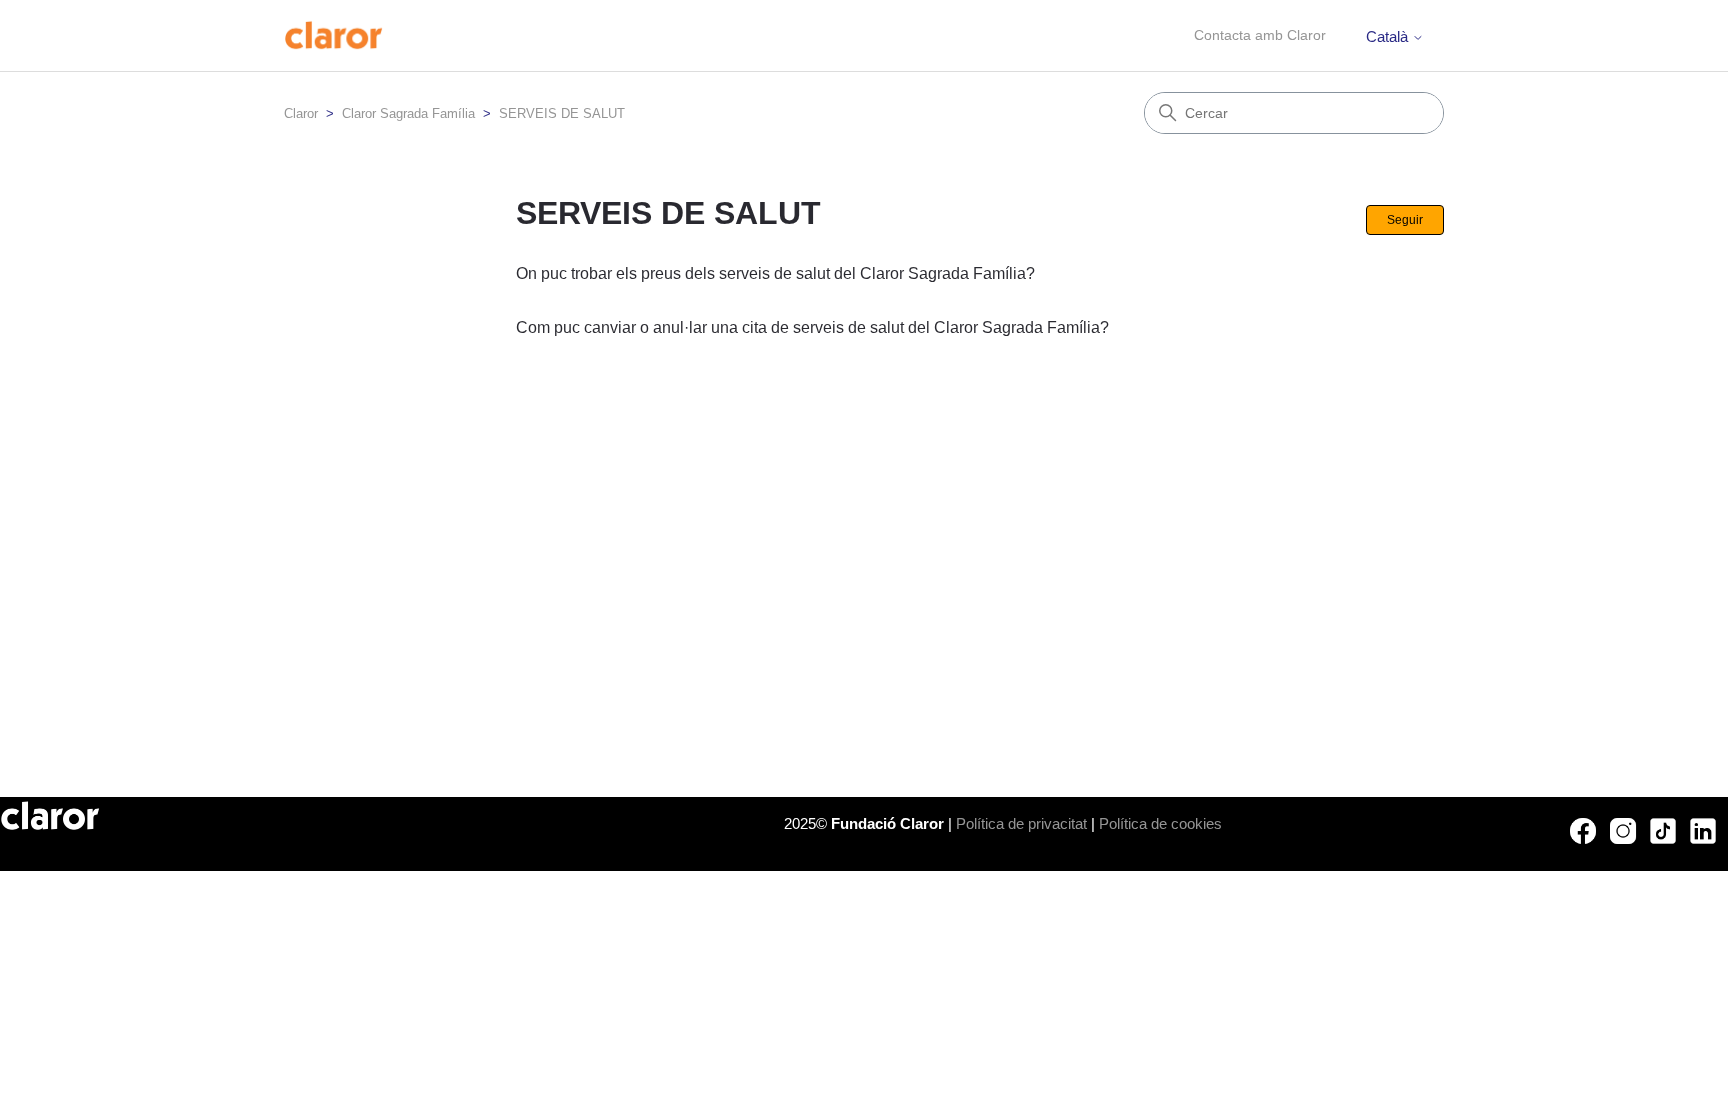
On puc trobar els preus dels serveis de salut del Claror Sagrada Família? (775, 273)
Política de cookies (1160, 823)
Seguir (1405, 220)
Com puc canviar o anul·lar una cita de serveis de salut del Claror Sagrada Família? (812, 327)
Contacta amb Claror (1260, 35)
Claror (301, 113)
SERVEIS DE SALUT (562, 113)
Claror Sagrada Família (408, 113)
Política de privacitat (1021, 823)
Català (1389, 36)
